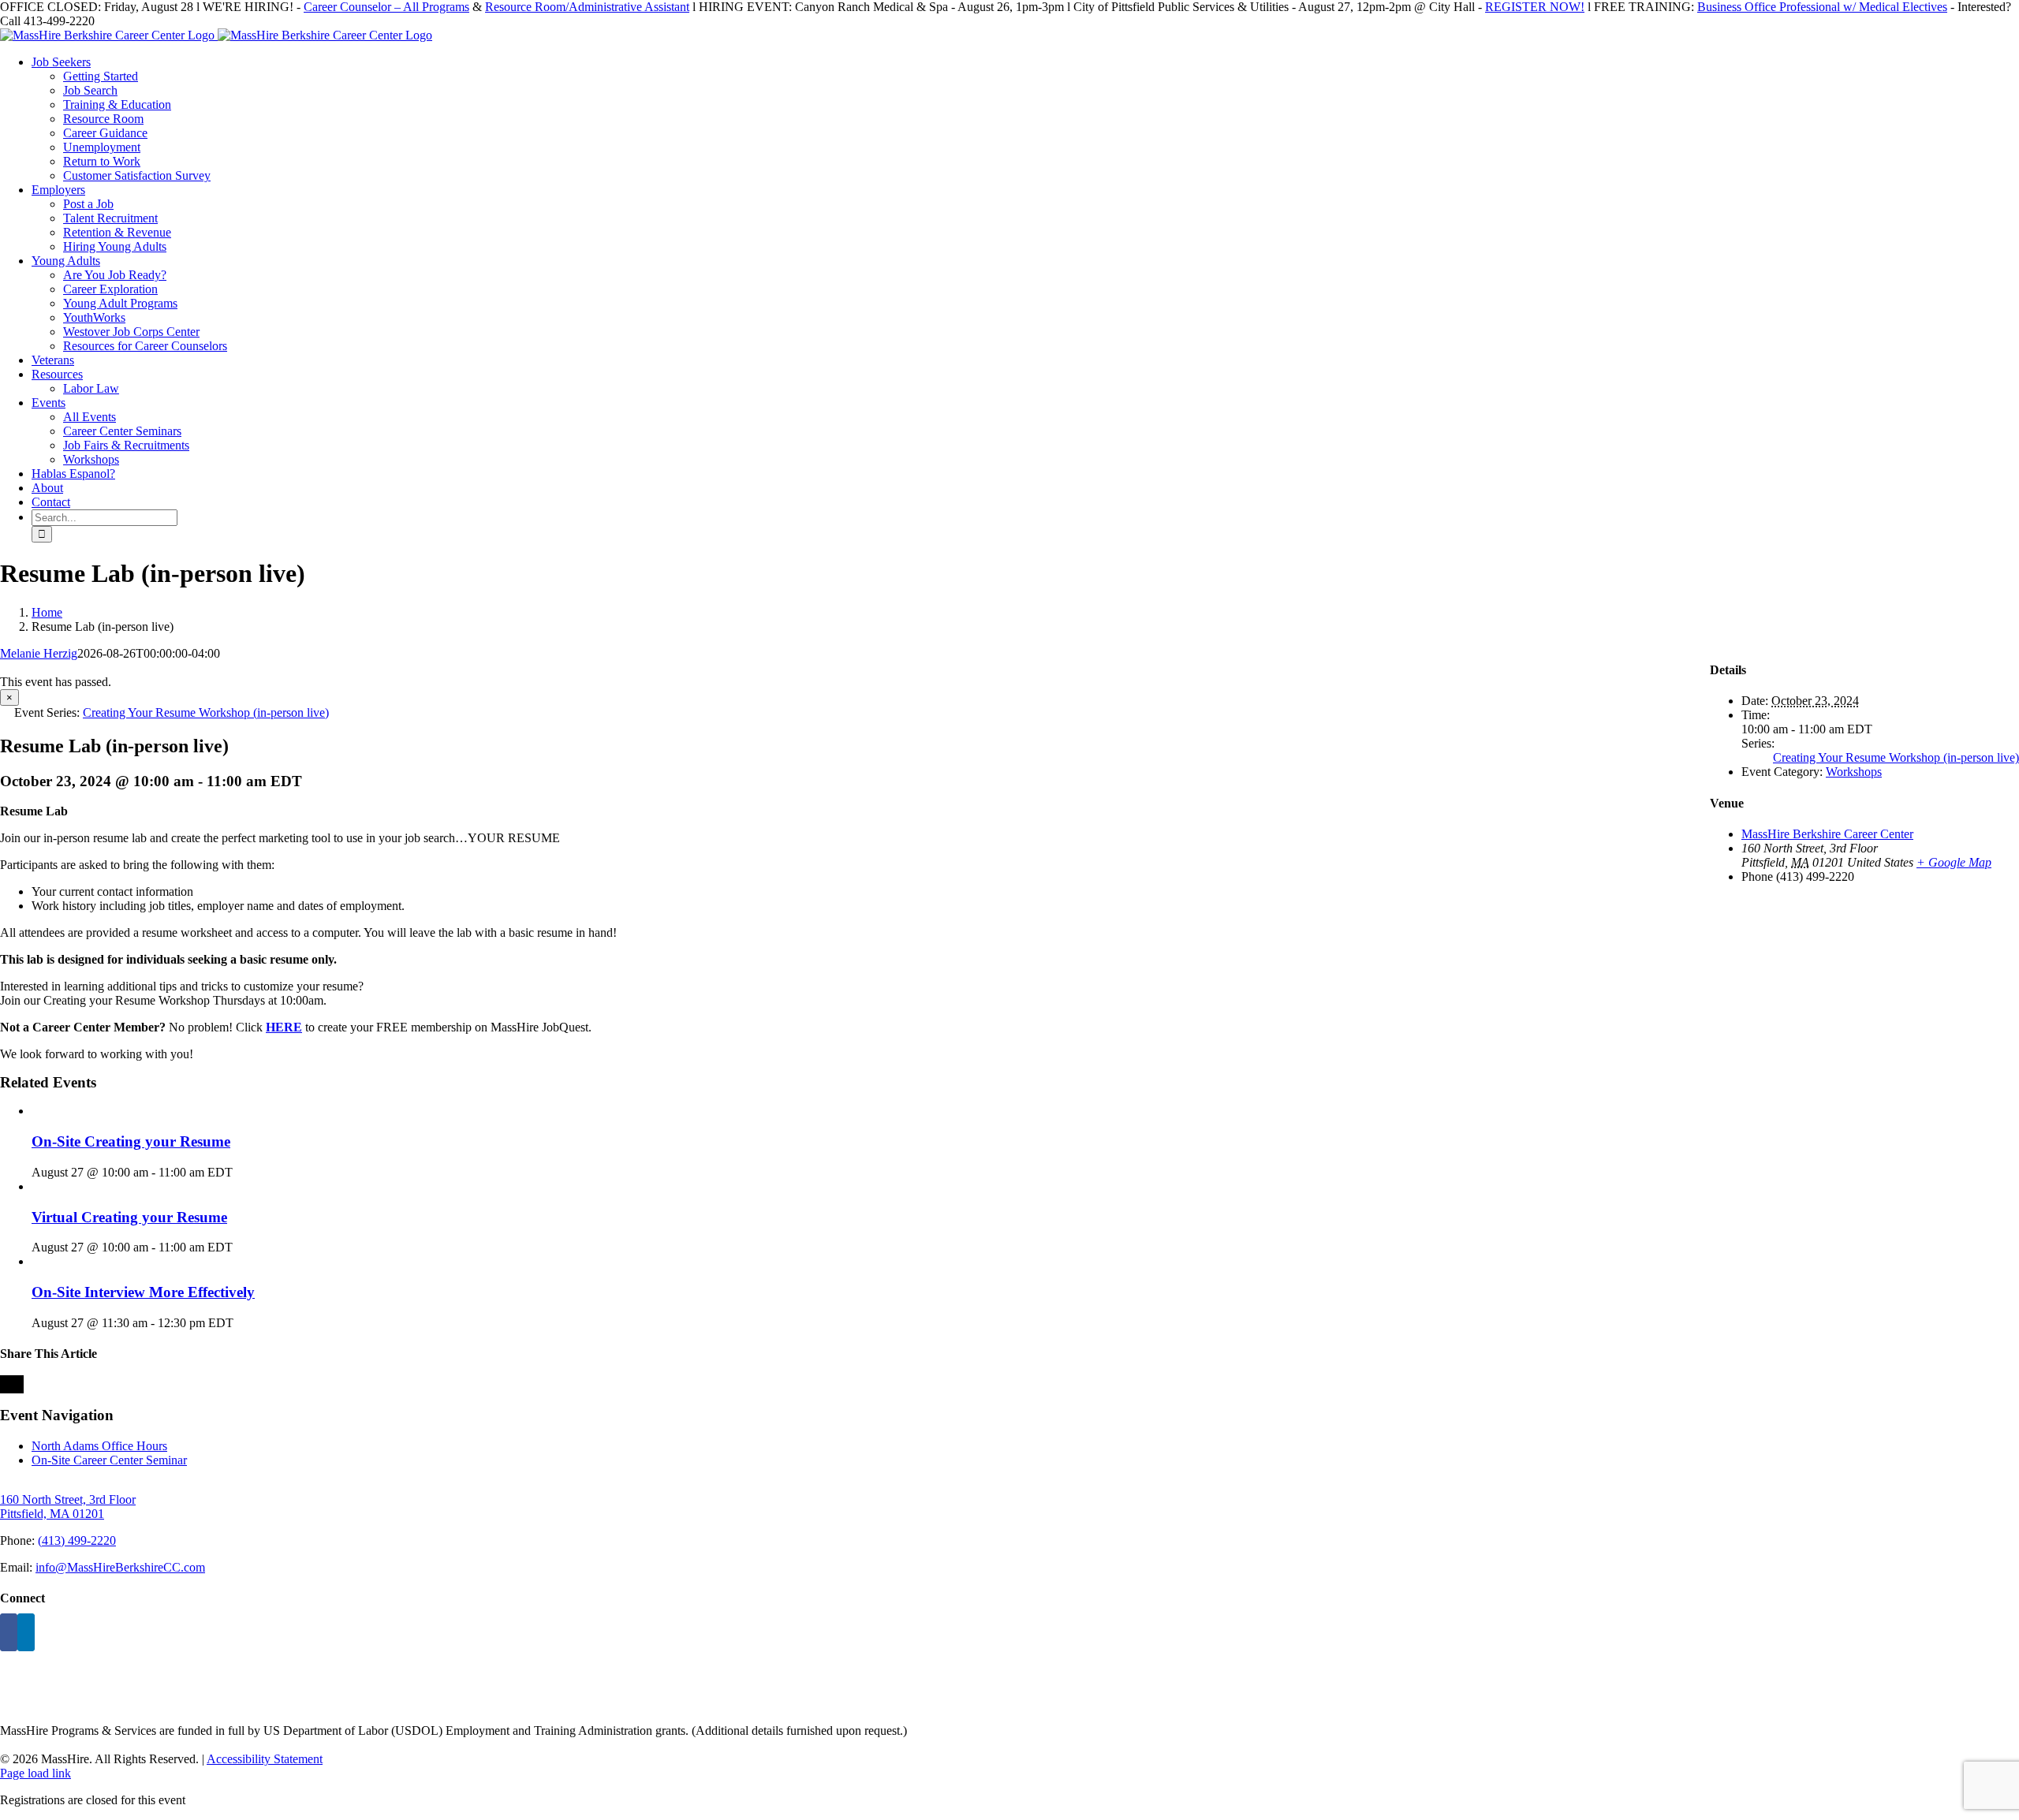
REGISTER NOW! (1535, 7)
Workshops (1854, 772)
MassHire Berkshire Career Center (1827, 834)
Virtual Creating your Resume (129, 1217)
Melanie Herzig (39, 653)
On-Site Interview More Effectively (143, 1292)
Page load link (35, 1773)
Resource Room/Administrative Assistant (587, 7)
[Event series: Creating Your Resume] (241, 1172)
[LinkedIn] (26, 1632)
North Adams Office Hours (99, 1446)
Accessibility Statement (265, 1759)
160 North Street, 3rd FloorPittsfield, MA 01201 (68, 1507)
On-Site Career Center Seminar (109, 1460)
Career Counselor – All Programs (386, 7)
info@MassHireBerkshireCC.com (120, 1567)
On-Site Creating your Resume (131, 1141)
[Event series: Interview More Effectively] (242, 1323)
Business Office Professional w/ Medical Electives (1822, 7)
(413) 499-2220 (77, 1540)
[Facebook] (9, 1632)
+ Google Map (1954, 862)
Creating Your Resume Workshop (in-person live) (1896, 757)
